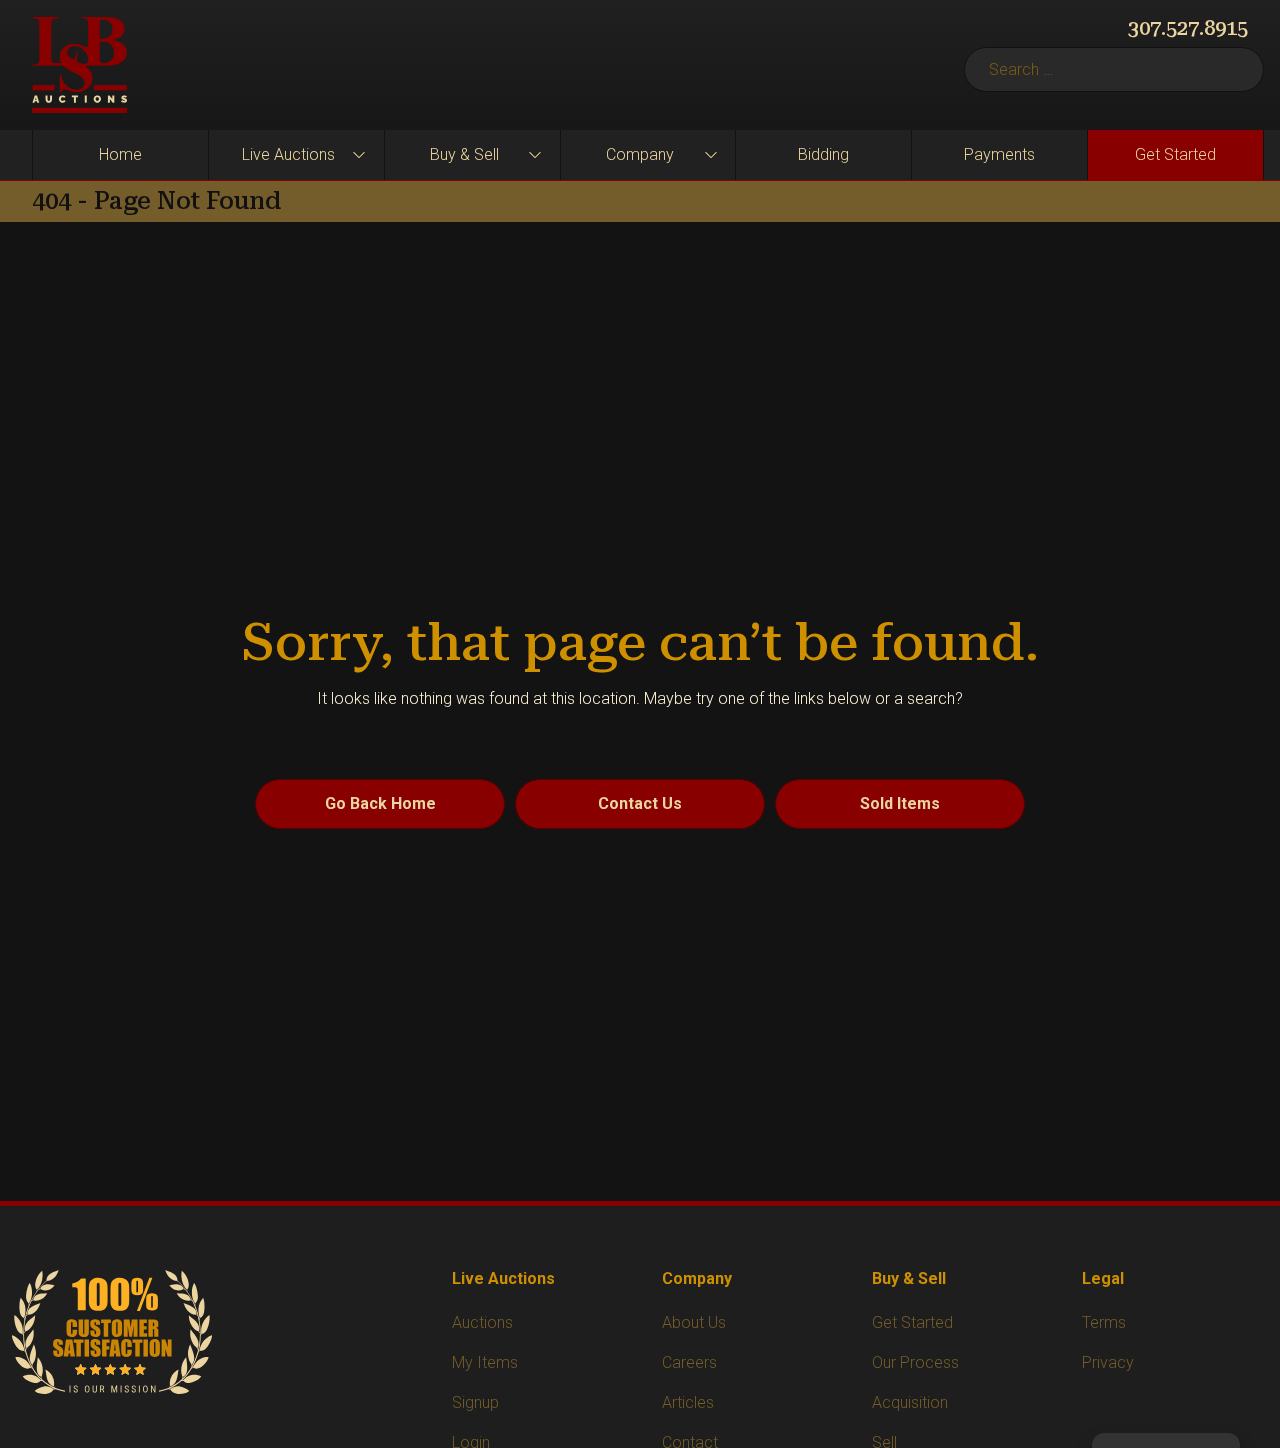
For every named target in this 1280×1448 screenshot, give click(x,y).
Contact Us (640, 803)
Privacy (1108, 1362)
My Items (485, 1362)
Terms (1104, 1322)
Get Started (1175, 154)
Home (120, 154)
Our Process (915, 1362)
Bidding (823, 154)
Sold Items (900, 803)
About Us (694, 1322)
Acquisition (910, 1402)
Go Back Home (380, 803)
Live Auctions (288, 154)
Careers (689, 1362)
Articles (688, 1402)
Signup (475, 1402)
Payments (999, 154)
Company (640, 154)
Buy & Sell (464, 154)
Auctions (482, 1322)
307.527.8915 (1188, 28)
